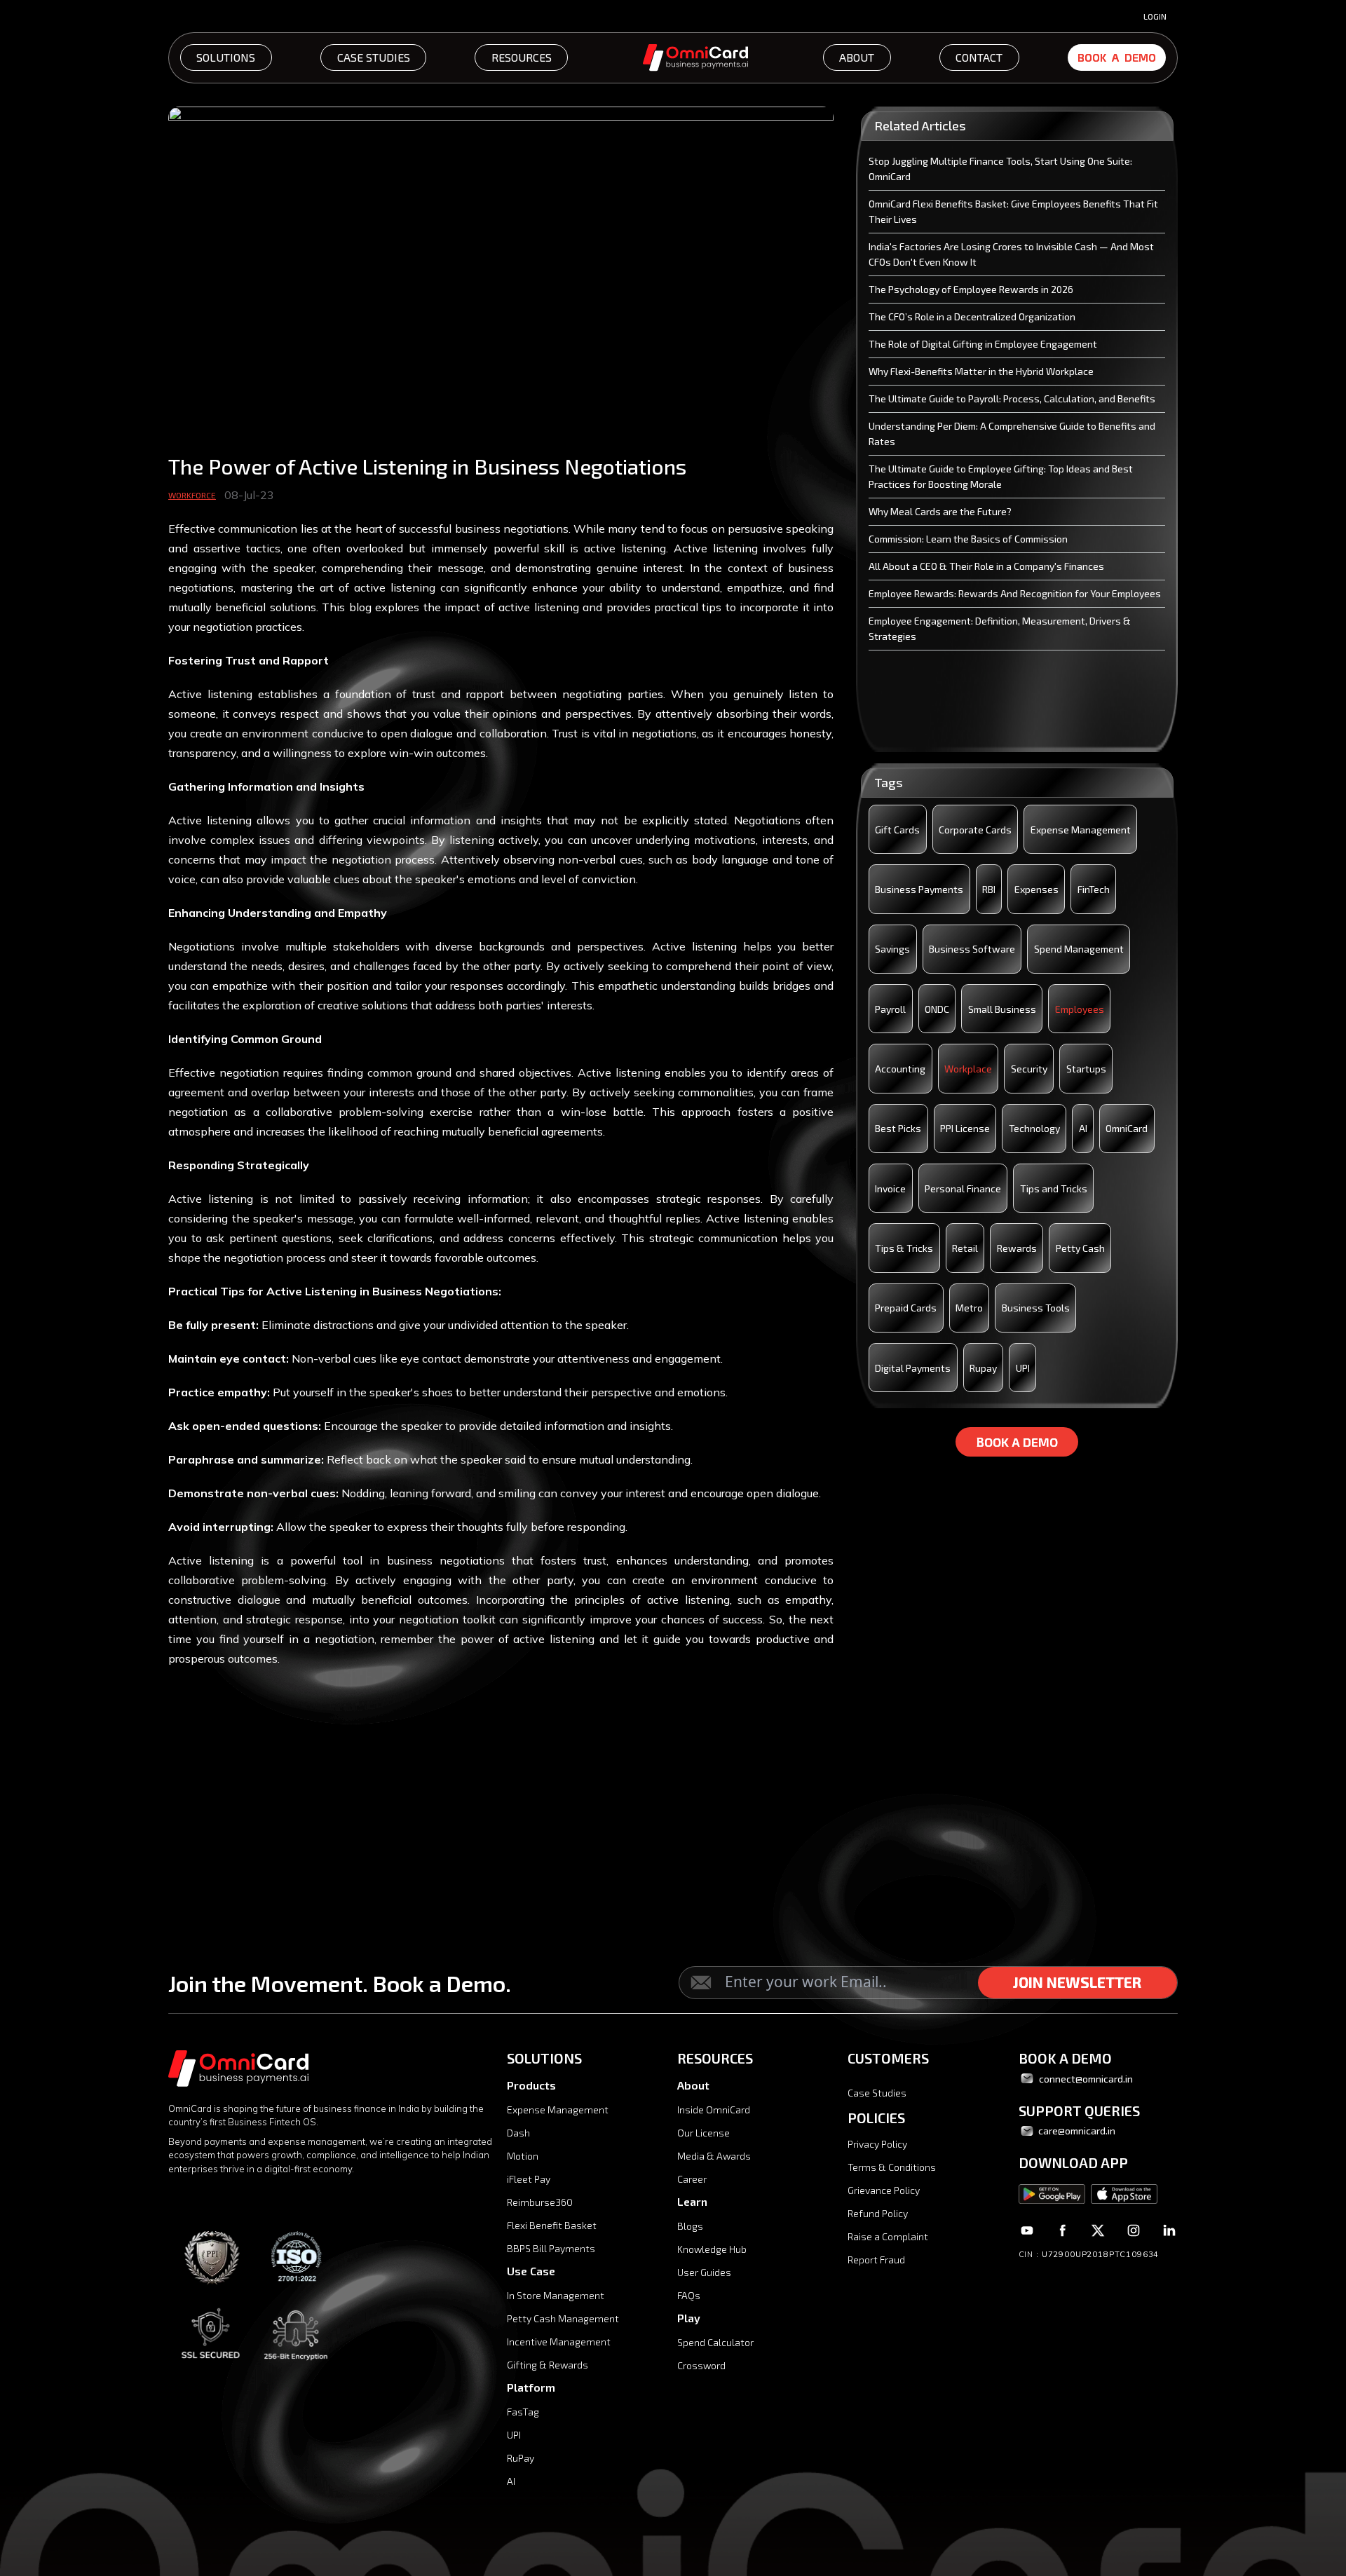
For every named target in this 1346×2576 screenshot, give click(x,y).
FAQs (689, 2295)
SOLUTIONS (226, 57)
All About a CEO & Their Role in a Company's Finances (986, 566)
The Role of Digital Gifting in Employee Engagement (983, 344)
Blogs (690, 2226)
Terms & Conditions (892, 2167)
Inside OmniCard (714, 2110)
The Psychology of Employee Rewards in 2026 (971, 289)
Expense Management (558, 2110)
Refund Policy (878, 2213)
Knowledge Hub (712, 2249)
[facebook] (1062, 2230)
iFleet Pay (529, 2179)
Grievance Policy (884, 2190)
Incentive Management (559, 2342)
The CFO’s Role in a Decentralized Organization (972, 316)
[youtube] (1027, 2230)
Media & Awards (714, 2156)
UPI (514, 2435)
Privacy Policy (877, 2144)
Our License (703, 2133)
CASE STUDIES (374, 57)
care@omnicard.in (1076, 2131)
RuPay (521, 2458)
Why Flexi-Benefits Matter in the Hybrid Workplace (981, 371)
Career (692, 2179)
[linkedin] (1169, 2230)
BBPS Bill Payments (551, 2248)
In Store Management (556, 2295)
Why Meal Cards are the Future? (940, 511)
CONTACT (979, 57)
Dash (518, 2133)
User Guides (704, 2272)
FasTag (523, 2412)
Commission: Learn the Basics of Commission (968, 539)
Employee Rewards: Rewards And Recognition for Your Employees (1015, 593)
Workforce (192, 495)
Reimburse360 (540, 2202)
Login (1155, 16)
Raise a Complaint (888, 2236)
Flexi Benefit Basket (552, 2225)
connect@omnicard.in (1086, 2079)
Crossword (701, 2365)
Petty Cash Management (563, 2318)
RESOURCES (522, 57)
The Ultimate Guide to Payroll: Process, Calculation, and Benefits (1012, 398)
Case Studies (877, 2093)
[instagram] (1133, 2230)
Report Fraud (876, 2260)
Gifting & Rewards (548, 2365)
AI (511, 2481)
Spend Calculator (715, 2342)
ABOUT (857, 57)
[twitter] (1098, 2230)
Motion (523, 2156)
